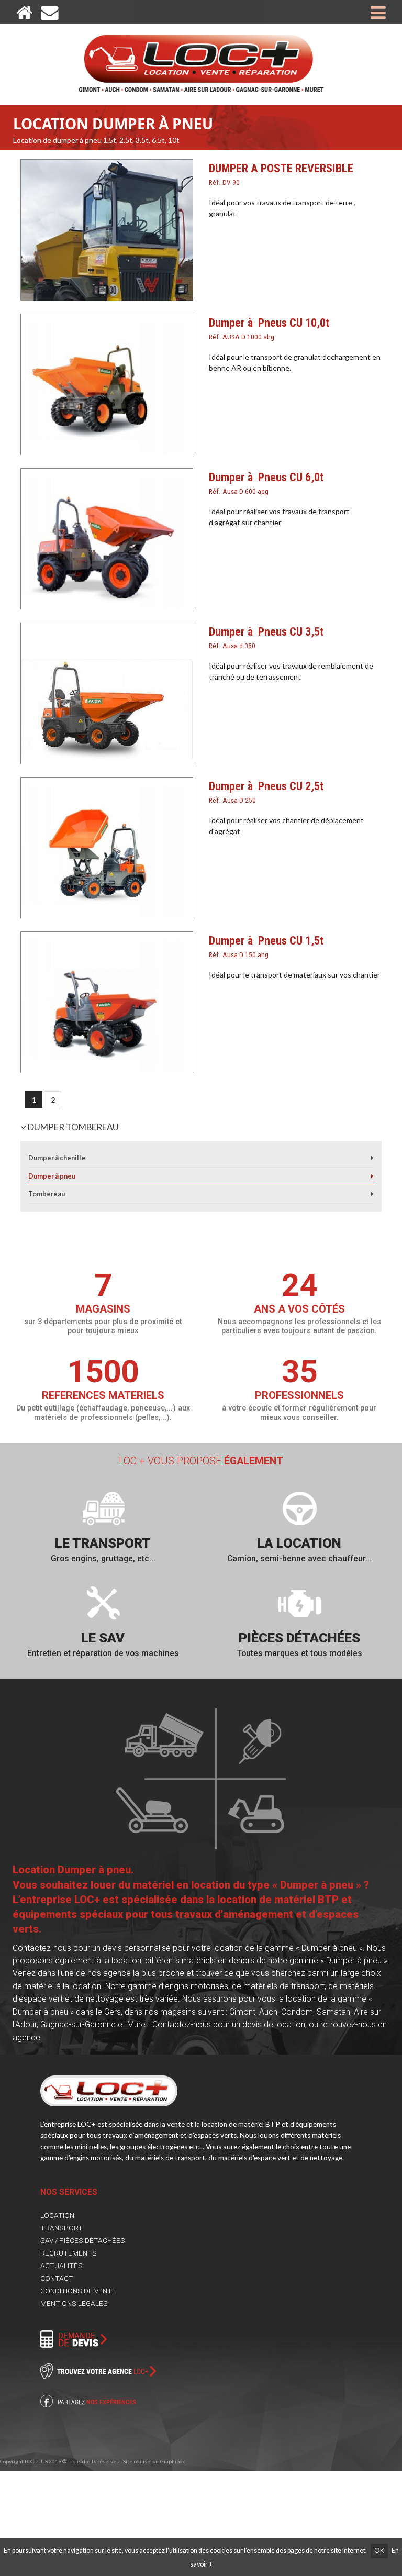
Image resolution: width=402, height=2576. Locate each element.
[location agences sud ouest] (299, 1508)
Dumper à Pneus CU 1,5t (266, 946)
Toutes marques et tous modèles (299, 1653)
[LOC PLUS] (201, 58)
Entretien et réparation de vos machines (103, 1653)
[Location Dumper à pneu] (372, 1176)
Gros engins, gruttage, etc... (103, 1558)
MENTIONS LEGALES (74, 2303)
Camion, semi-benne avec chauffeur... (299, 1558)
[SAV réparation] (103, 1603)
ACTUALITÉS (62, 2266)
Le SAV (103, 1638)
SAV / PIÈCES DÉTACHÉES (83, 2240)
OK (379, 2551)
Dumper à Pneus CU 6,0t (266, 483)
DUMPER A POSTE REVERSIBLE (281, 174)
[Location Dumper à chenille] (372, 1158)
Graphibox (172, 2461)
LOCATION (57, 2215)
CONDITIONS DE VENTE (78, 2291)
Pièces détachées (299, 1638)
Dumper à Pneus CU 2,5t (266, 792)
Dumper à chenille (57, 1158)
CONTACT (57, 2278)
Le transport (103, 1543)
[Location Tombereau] (372, 1194)
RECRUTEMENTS (69, 2253)
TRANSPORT (62, 2228)
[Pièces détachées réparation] (299, 1603)
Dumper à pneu (52, 1176)
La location (299, 1543)
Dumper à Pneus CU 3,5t (266, 637)
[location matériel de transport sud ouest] (103, 1508)
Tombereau (47, 1194)
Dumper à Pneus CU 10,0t (269, 328)
